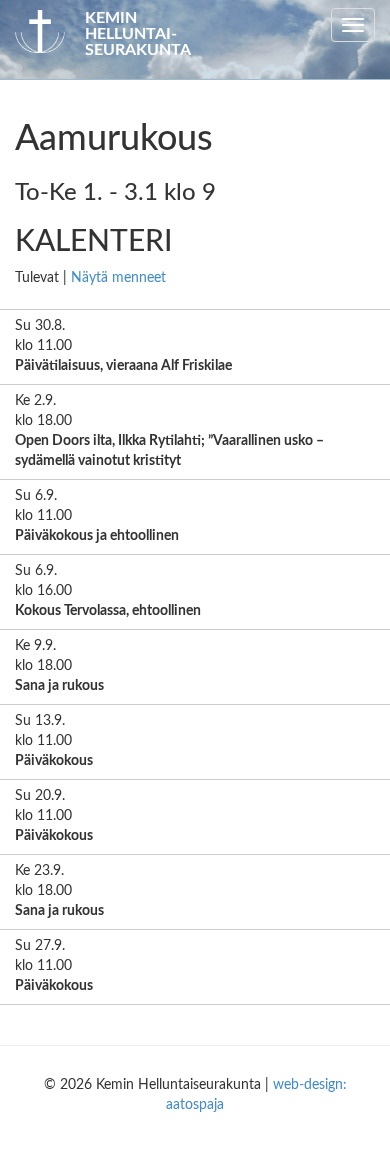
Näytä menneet (118, 278)
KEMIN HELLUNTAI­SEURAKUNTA (138, 34)
